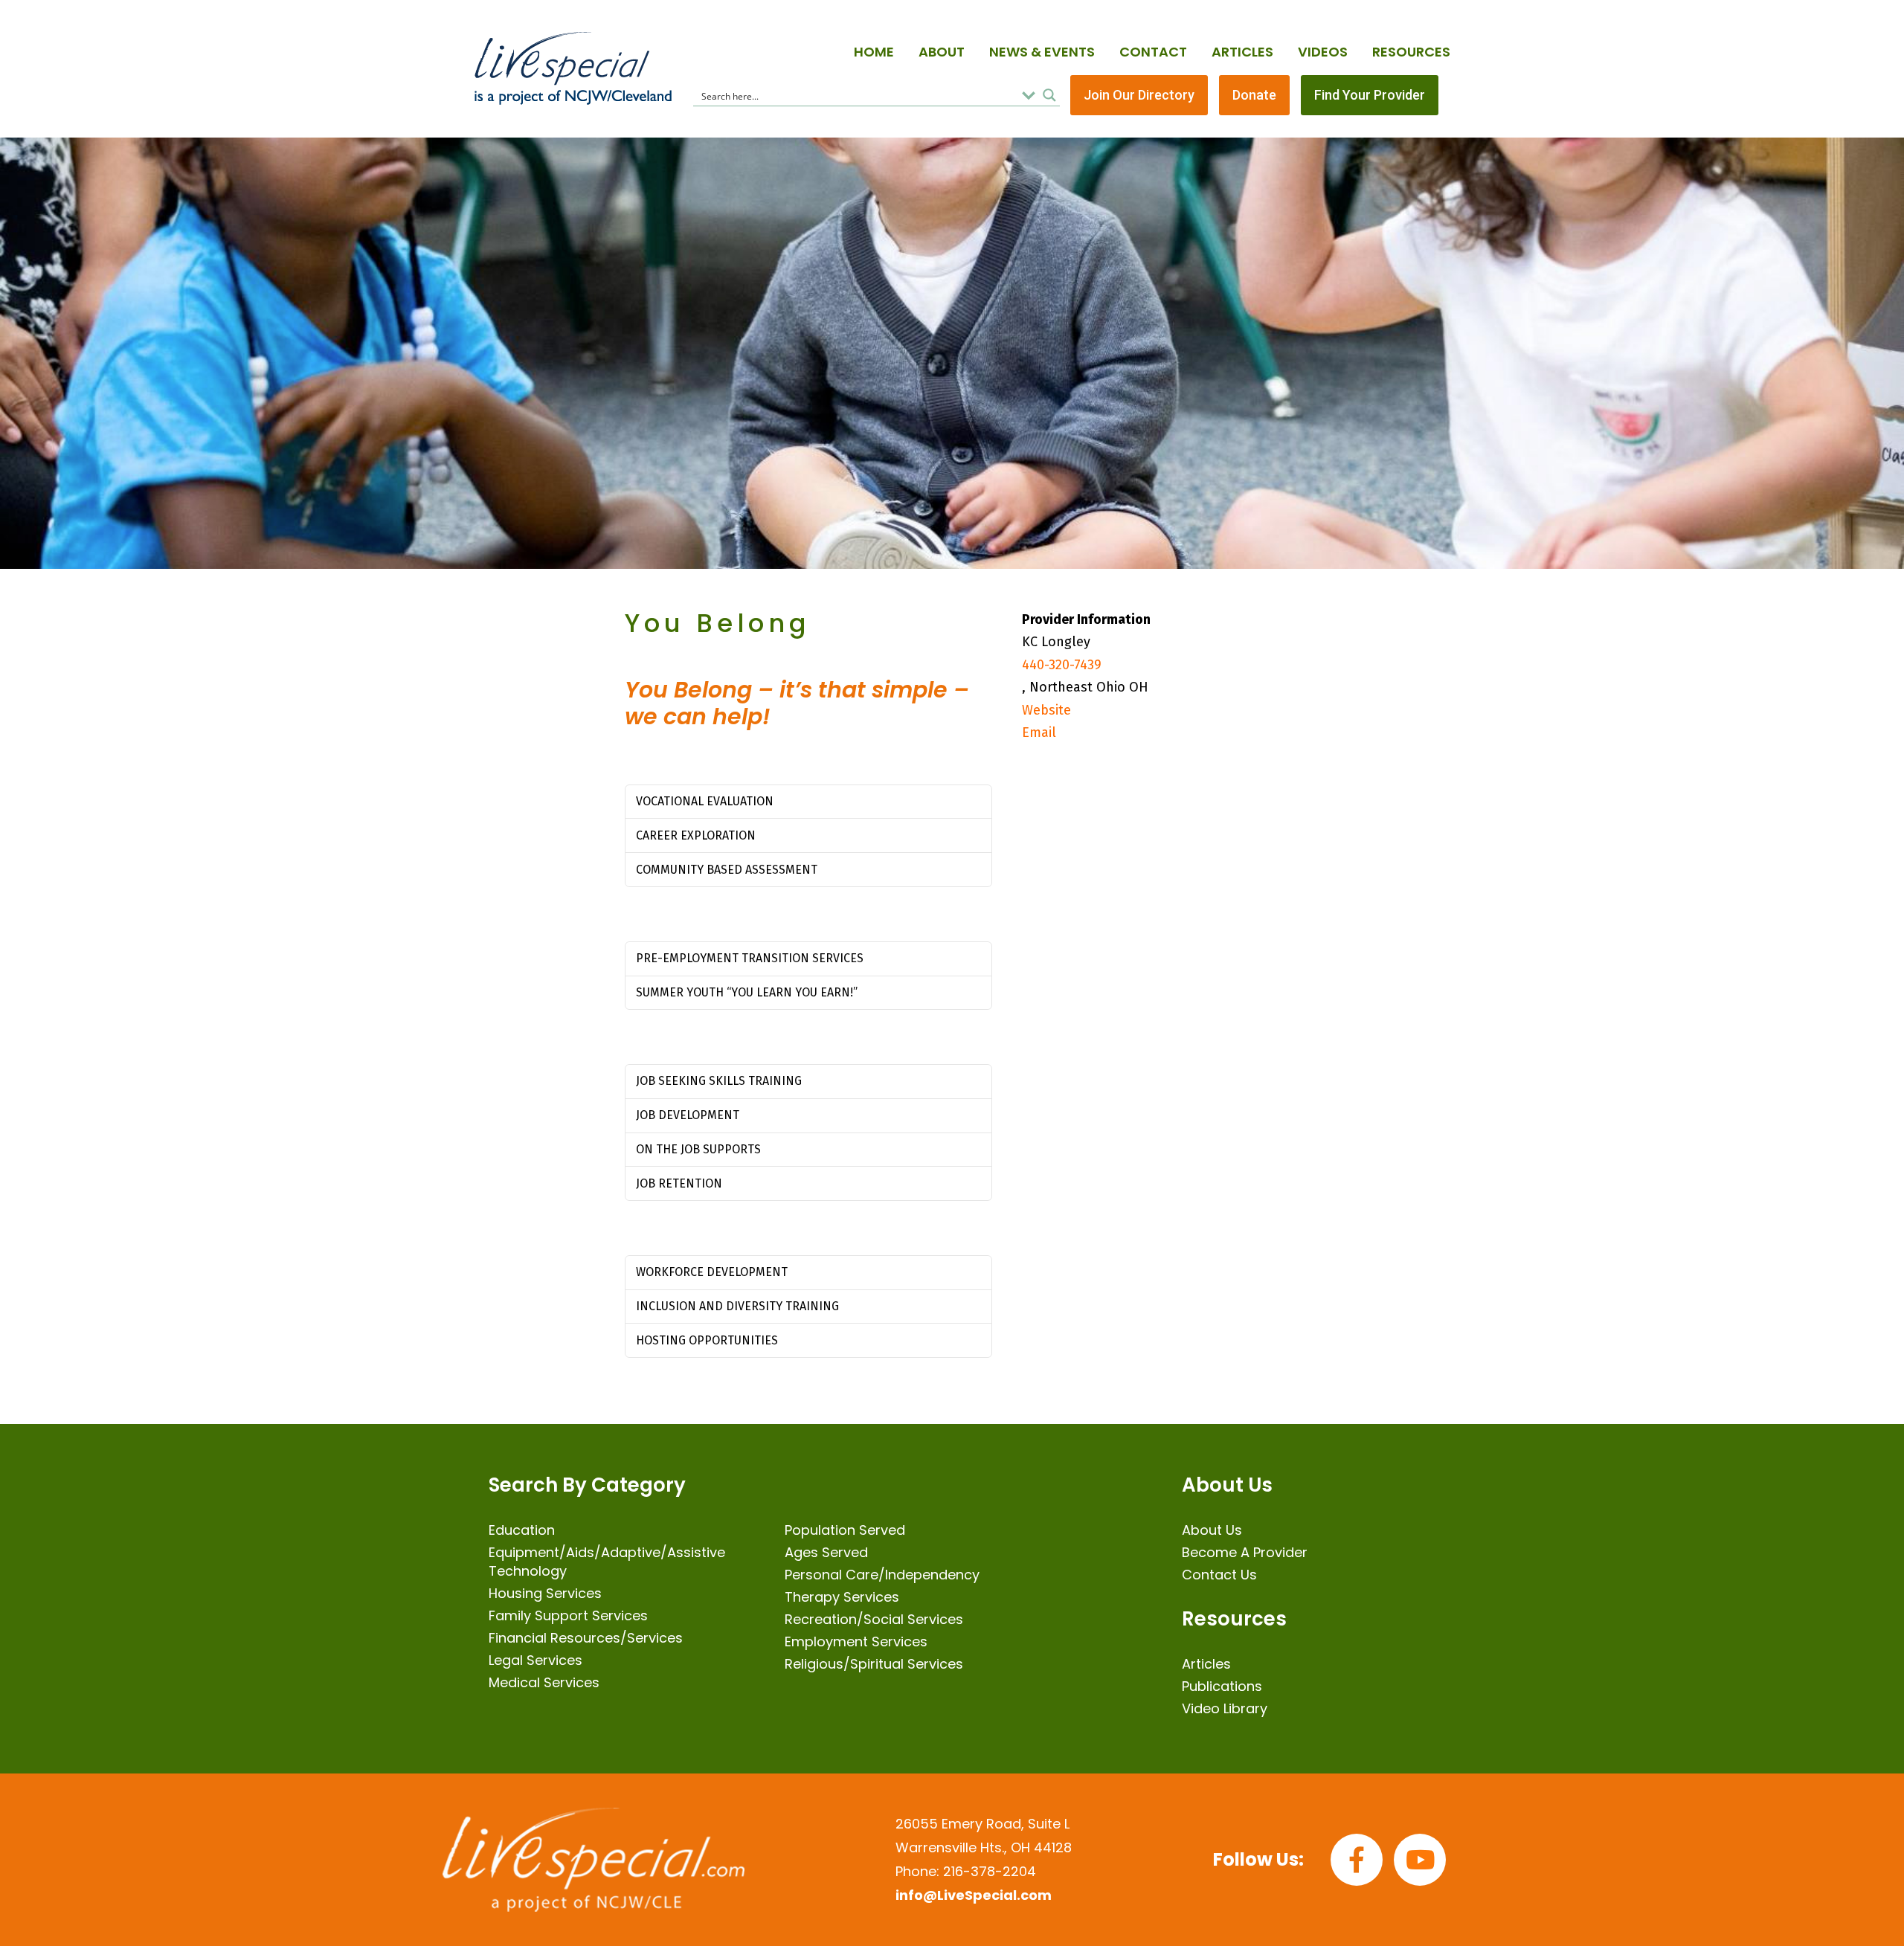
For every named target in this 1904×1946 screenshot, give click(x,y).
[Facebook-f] (1357, 1860)
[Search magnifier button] (1049, 95)
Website (1046, 710)
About (942, 52)
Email (1039, 732)
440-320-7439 (1062, 665)
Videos (1323, 52)
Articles (1242, 52)
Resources (1411, 52)
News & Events (1042, 52)
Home (874, 52)
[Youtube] (1420, 1860)
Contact (1153, 52)
